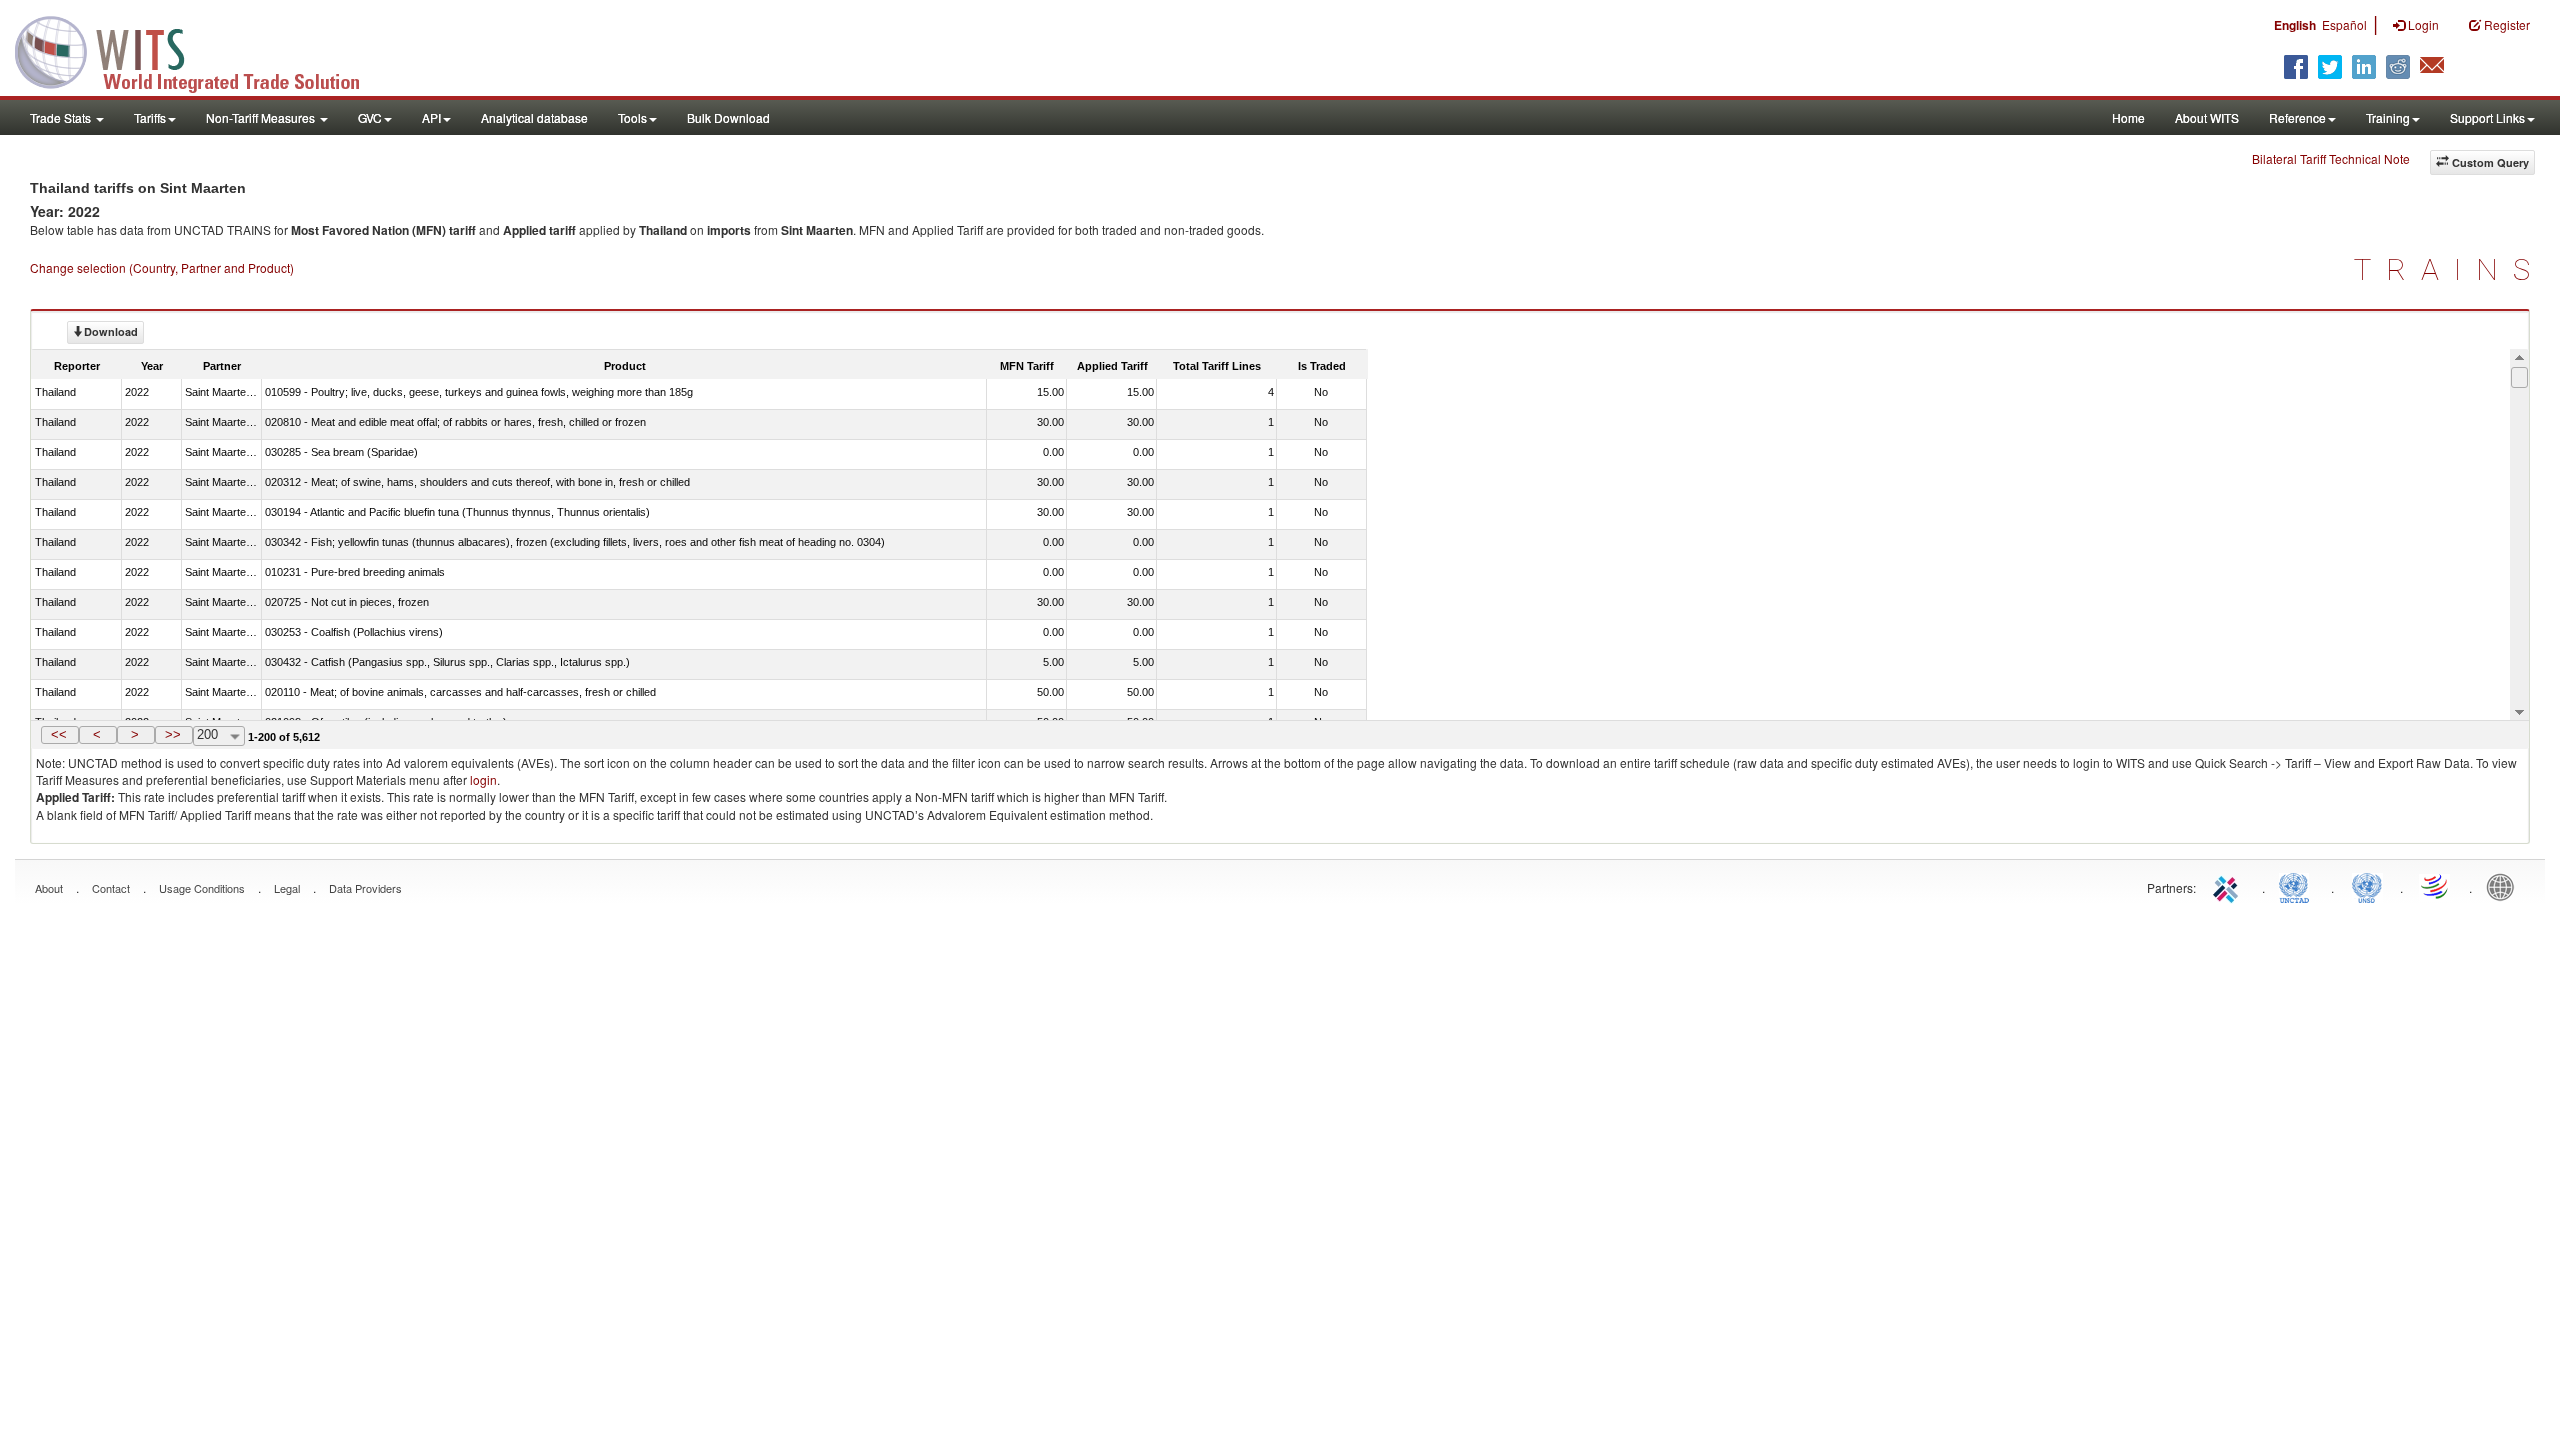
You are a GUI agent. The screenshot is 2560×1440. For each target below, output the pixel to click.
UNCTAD (2298, 886)
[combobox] (219, 736)
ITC (2229, 886)
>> (173, 734)
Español (2344, 24)
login (483, 779)
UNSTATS (2367, 886)
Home (2128, 117)
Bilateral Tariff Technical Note (2331, 158)
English (2295, 25)
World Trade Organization (2436, 886)
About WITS (2207, 117)
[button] (60, 735)
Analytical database (534, 117)
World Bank (2505, 886)
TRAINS (2449, 269)
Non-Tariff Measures (262, 117)
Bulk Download (728, 117)
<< (59, 734)
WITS (200, 50)
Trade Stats (62, 117)
